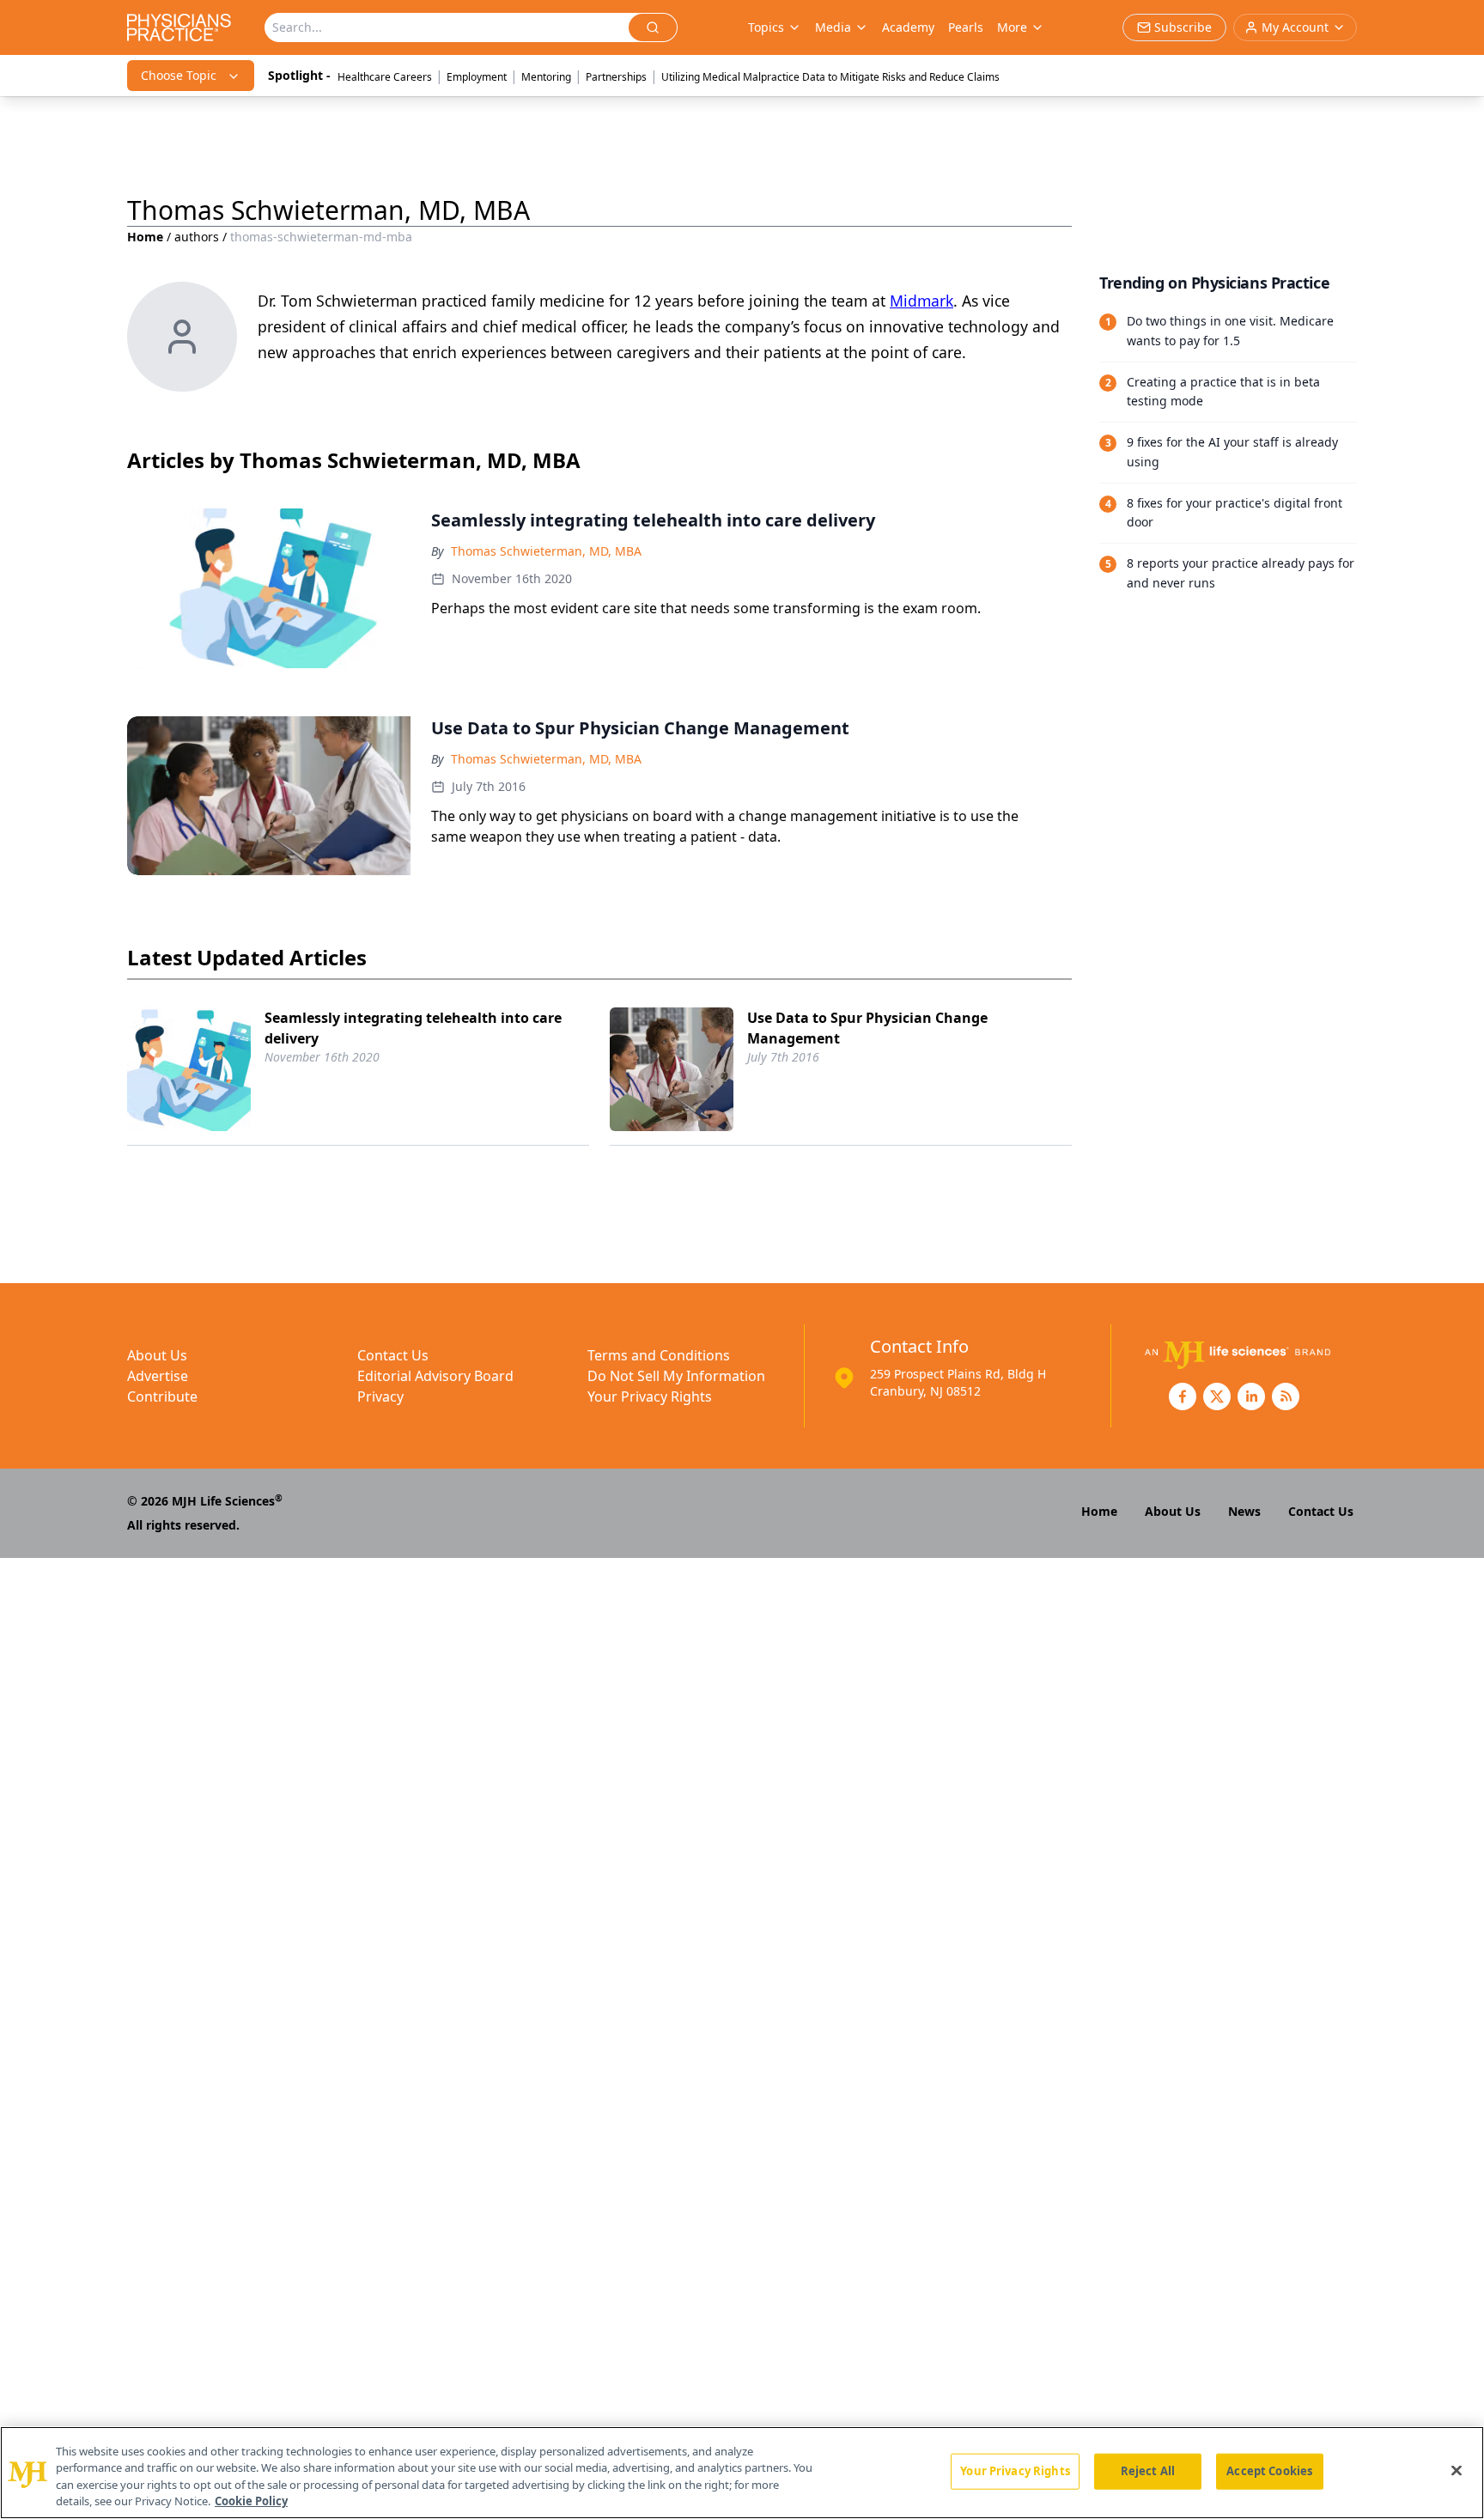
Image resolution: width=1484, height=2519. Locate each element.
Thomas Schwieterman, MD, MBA (546, 551)
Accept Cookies (1269, 2471)
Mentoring (546, 77)
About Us (157, 1355)
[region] (742, 2473)
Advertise (158, 1376)
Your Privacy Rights (650, 1396)
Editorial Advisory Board (435, 1376)
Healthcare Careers (385, 77)
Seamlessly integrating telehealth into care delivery (413, 1028)
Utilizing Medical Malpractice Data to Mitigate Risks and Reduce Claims (830, 77)
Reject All (1148, 2471)
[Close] (1457, 2470)
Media (833, 27)
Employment (477, 77)
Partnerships (616, 77)
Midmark (921, 301)
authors (197, 237)
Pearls (966, 27)
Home (145, 237)
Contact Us (393, 1355)
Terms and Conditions (659, 1355)
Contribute (162, 1396)
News (1244, 1511)
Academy (908, 27)
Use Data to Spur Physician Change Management (867, 1028)
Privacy (380, 1396)
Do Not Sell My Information (676, 1376)
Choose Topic (179, 75)
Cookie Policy (251, 2501)
